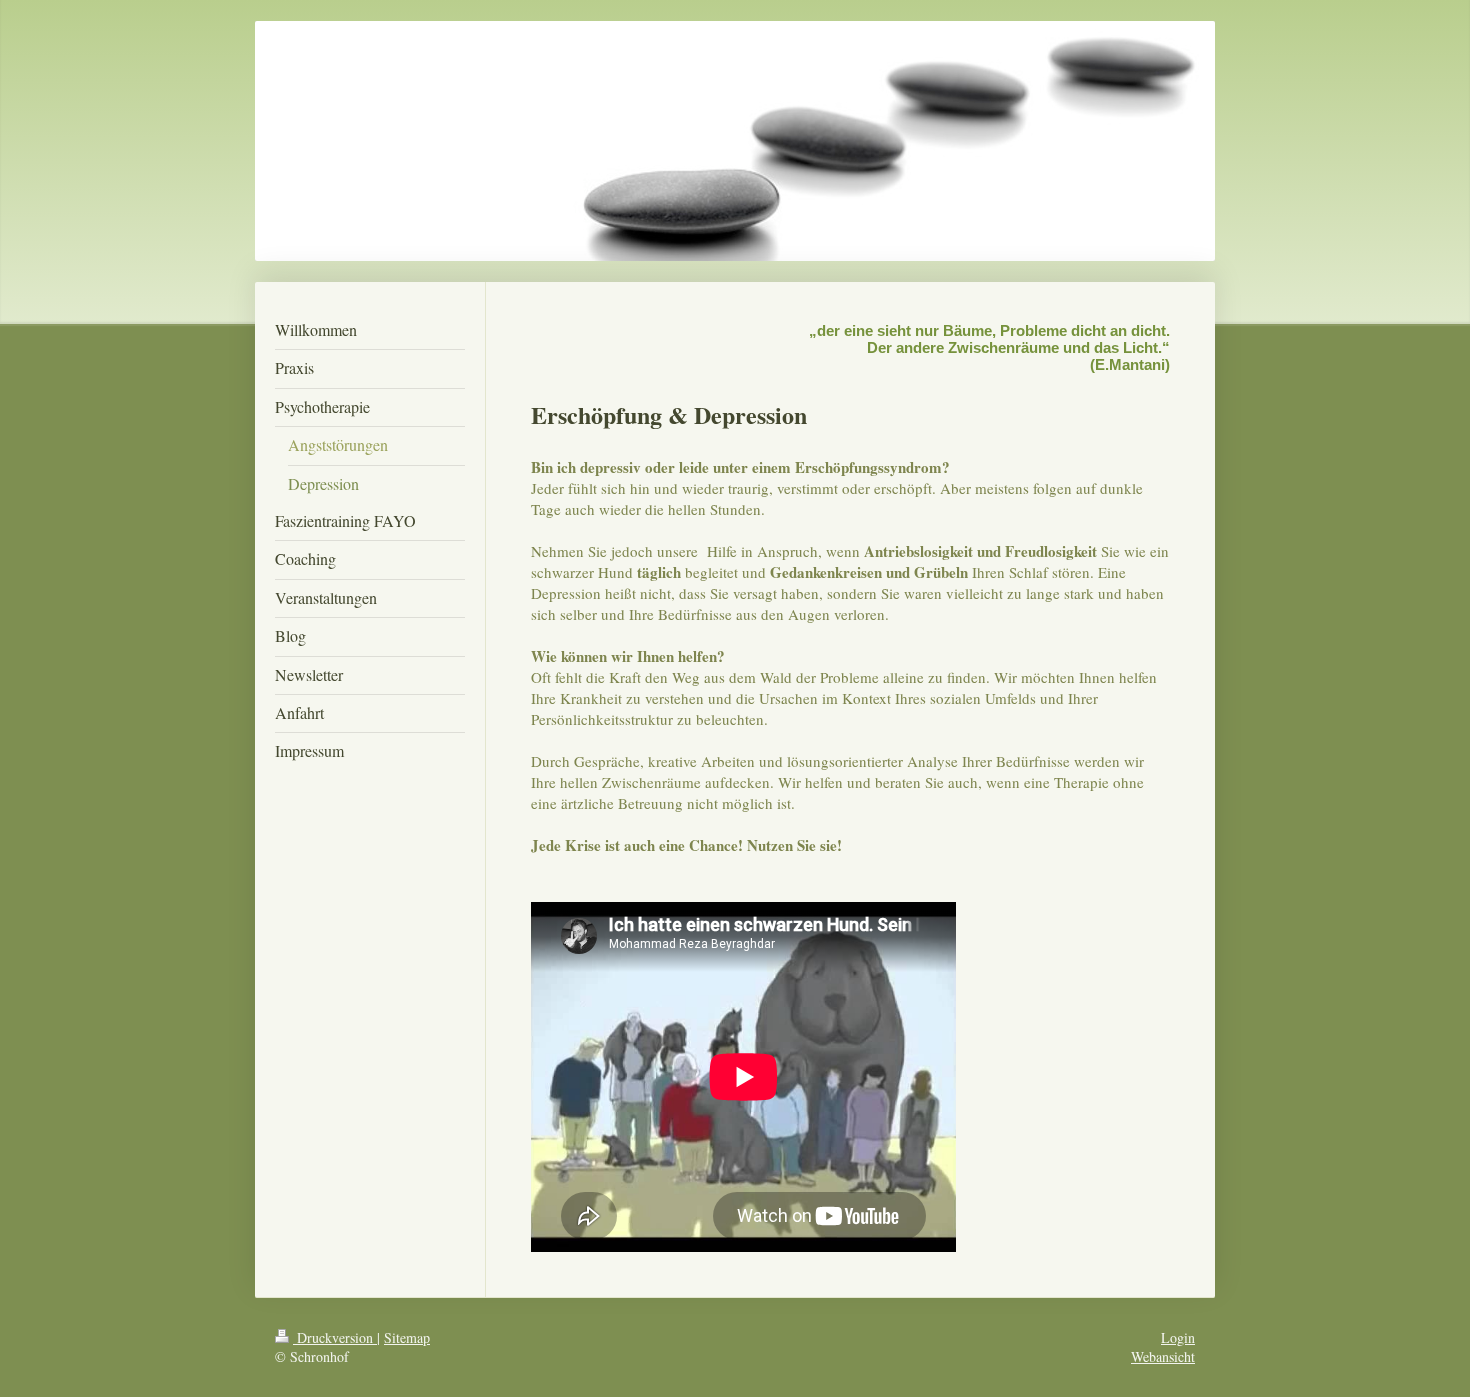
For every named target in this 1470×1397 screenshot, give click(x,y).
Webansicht (1163, 1356)
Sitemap (407, 1337)
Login (1178, 1337)
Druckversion (335, 1337)
